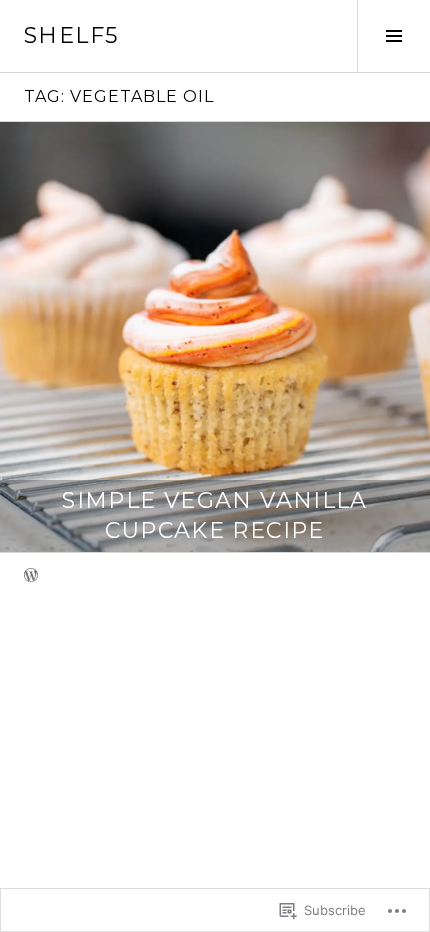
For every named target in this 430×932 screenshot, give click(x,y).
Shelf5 (71, 35)
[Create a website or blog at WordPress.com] (31, 576)
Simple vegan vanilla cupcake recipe (215, 515)
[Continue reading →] (215, 337)
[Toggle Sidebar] (393, 36)
